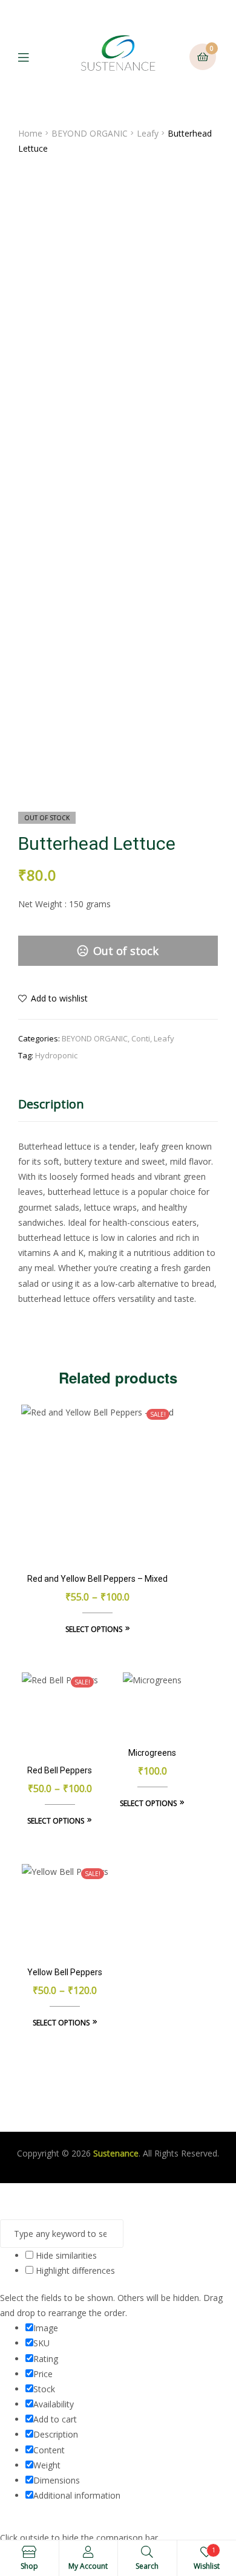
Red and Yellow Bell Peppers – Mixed (97, 1579)
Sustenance (116, 2153)
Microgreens (152, 1753)
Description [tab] (51, 1104)
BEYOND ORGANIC (90, 133)
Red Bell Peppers (60, 1770)
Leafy (148, 133)
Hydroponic (56, 1055)
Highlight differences (74, 2270)
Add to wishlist (59, 998)
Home (30, 133)
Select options (94, 1629)
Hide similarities (65, 2255)
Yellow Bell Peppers (65, 1972)
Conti (141, 1038)
